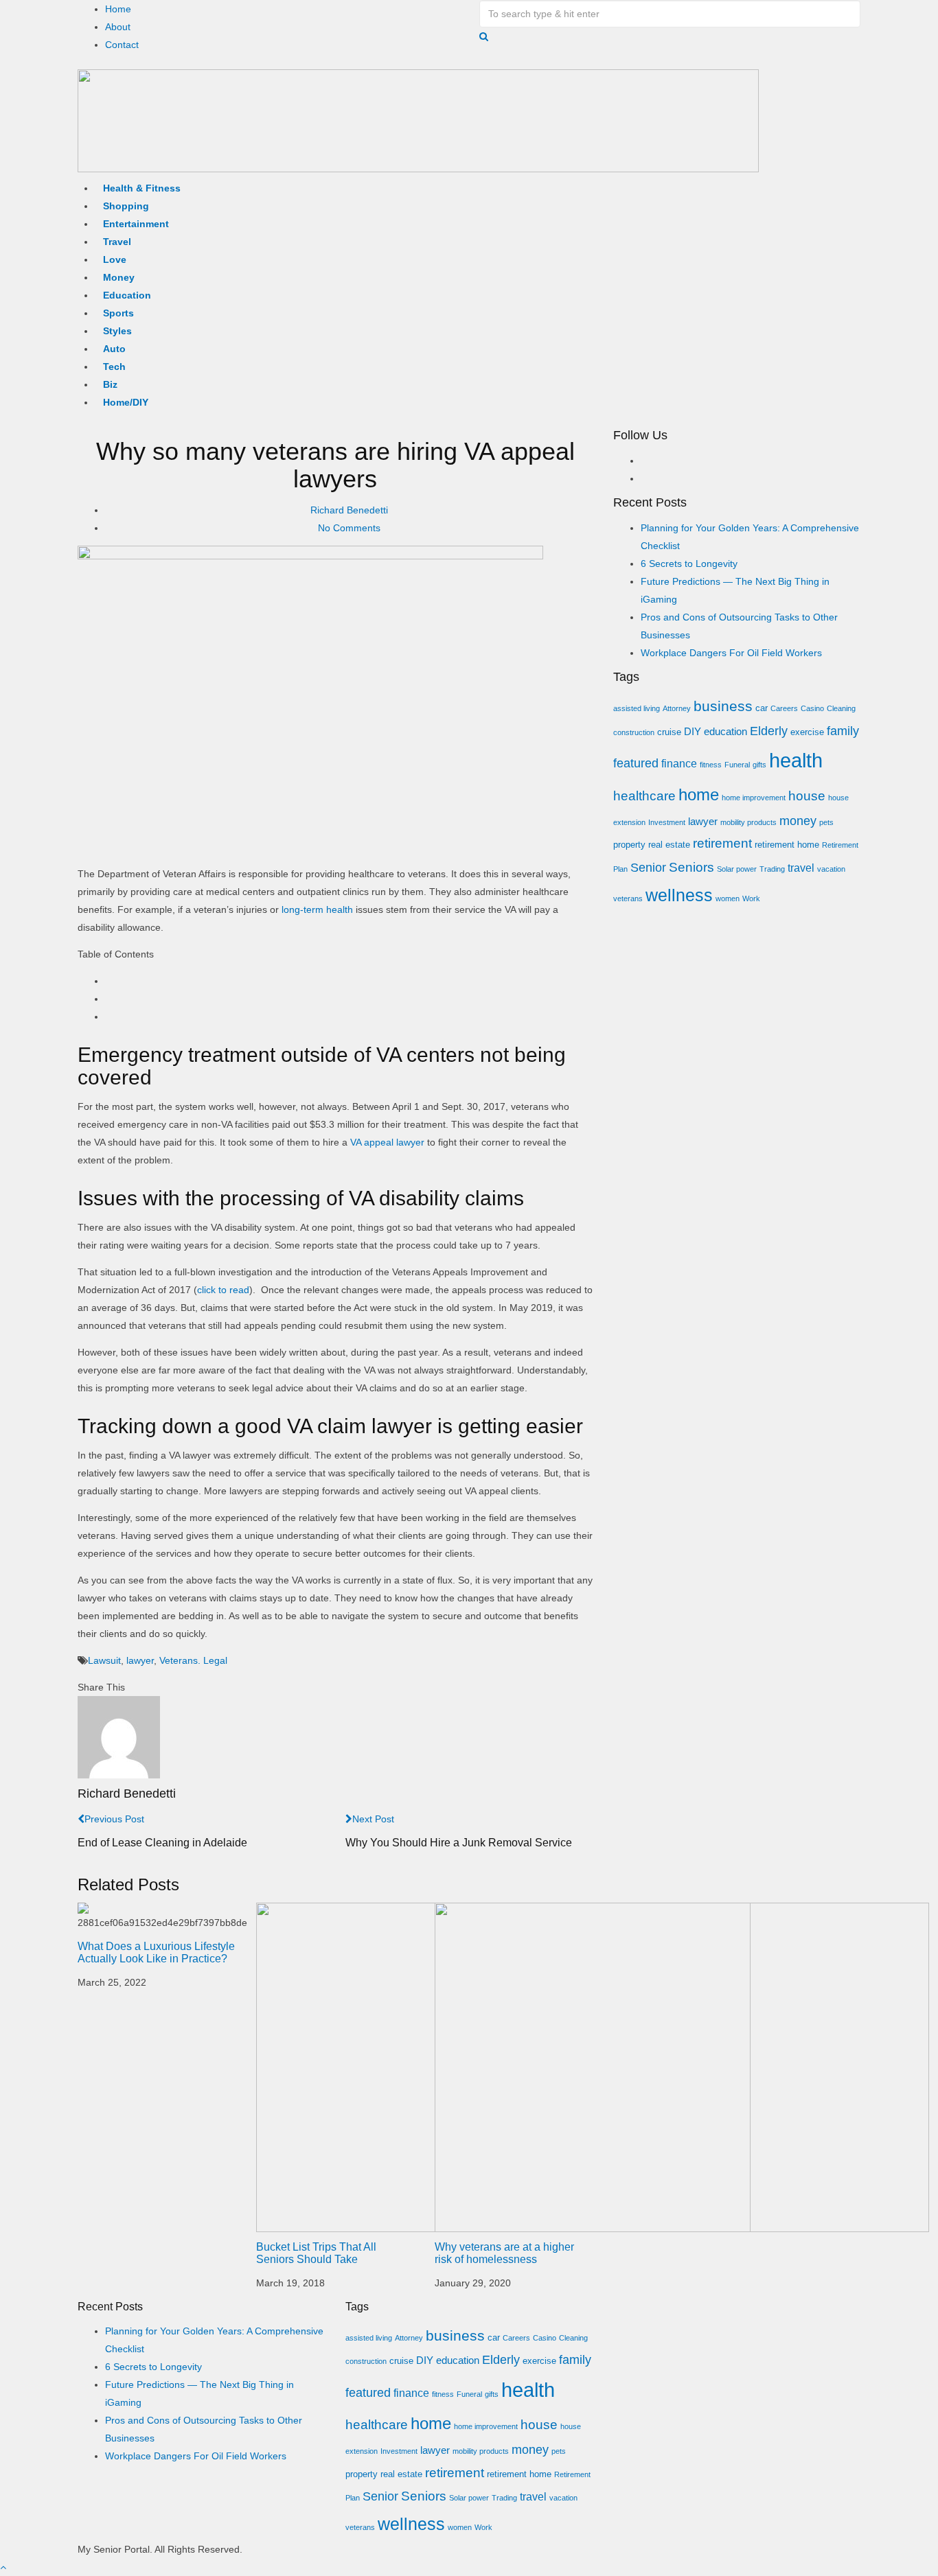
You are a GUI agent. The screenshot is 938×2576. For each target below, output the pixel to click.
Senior (648, 868)
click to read (223, 1290)
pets (826, 822)
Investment (667, 822)
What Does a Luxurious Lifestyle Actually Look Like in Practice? (156, 1952)
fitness (711, 765)
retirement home (787, 845)
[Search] (484, 36)
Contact (122, 45)
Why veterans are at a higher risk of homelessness (504, 2253)
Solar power (737, 869)
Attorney (677, 708)
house (807, 796)
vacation (831, 869)
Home (118, 9)
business (723, 706)
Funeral (737, 765)
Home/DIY (126, 402)
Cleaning (841, 708)
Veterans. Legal (193, 1660)
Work (751, 898)
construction (634, 732)
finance (679, 763)
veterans (628, 898)
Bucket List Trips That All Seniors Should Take (316, 2253)
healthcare (644, 796)
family (843, 731)
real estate (669, 845)
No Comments (349, 528)
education (725, 732)
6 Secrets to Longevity (689, 564)
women (728, 898)
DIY (693, 732)
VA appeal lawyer (387, 1142)
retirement (722, 843)
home (699, 795)
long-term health (317, 909)
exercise (807, 732)
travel (801, 868)
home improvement (754, 798)
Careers (784, 708)
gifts (759, 765)
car (762, 708)
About (118, 27)
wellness (679, 895)
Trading (772, 869)
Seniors (691, 867)
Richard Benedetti (349, 510)
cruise (669, 732)
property (629, 845)
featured (636, 763)
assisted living (637, 708)
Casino (812, 708)
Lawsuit (104, 1660)
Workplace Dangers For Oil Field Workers (731, 653)
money (798, 821)
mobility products (748, 822)
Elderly (769, 731)
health (796, 760)
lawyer (140, 1660)
